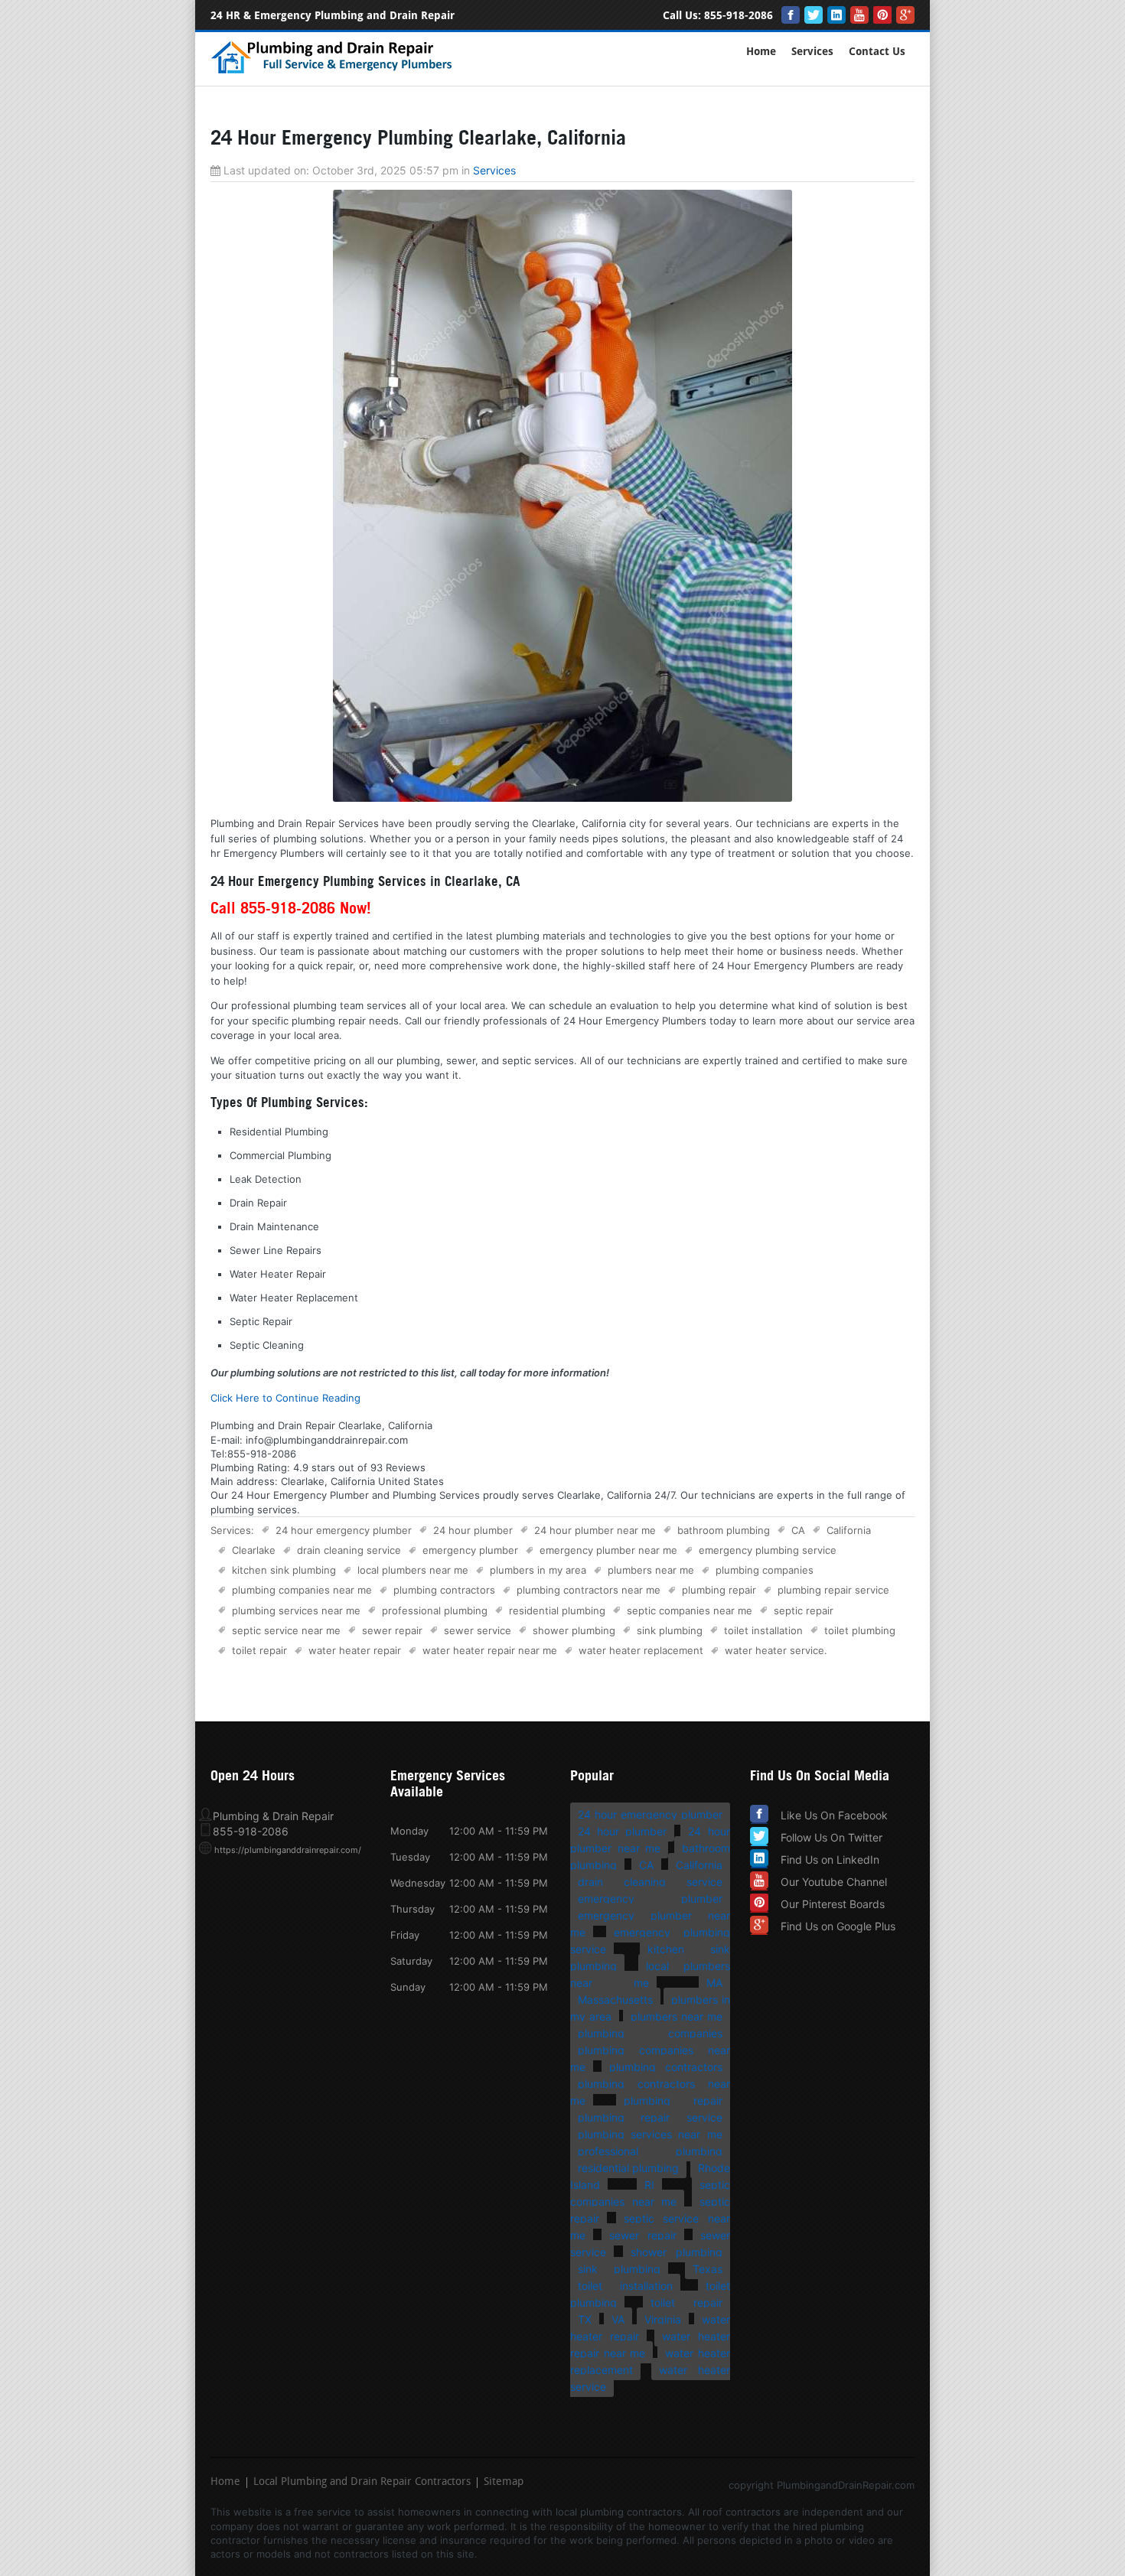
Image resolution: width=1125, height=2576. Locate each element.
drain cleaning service (349, 1550)
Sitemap (504, 2483)
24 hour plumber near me (595, 1530)
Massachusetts (615, 2000)
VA (618, 2319)
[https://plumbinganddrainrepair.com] (335, 71)
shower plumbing (574, 1630)
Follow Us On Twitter (832, 1837)
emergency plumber (470, 1550)
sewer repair (392, 1630)
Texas (708, 2269)
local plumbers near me (413, 1570)
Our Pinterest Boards (833, 1904)
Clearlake (254, 1550)
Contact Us (877, 52)
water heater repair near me (490, 1650)
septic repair (804, 1610)
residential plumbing (557, 1610)
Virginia (663, 2319)
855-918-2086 (739, 16)
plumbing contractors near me (589, 1590)
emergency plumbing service (768, 1550)
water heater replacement (641, 1650)
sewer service (478, 1630)
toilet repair (259, 1650)
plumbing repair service (833, 1590)
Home (761, 52)
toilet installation (763, 1630)
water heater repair (355, 1650)
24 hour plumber (473, 1530)
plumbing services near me (296, 1610)
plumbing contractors (444, 1590)
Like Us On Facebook (834, 1815)
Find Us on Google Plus (838, 1926)
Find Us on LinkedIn (830, 1860)
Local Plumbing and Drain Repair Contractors (362, 2483)
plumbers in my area (538, 1570)
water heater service (774, 1650)
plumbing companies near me (302, 1590)
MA (714, 1983)
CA (798, 1530)
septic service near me (286, 1630)
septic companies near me (690, 1610)
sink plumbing (670, 1630)
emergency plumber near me (608, 1550)
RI (649, 2185)
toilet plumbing (860, 1630)
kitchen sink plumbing (284, 1570)
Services (812, 52)
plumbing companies (765, 1570)
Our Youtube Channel (834, 1882)
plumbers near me (651, 1570)
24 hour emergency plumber (344, 1530)
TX (585, 2319)
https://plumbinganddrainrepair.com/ (288, 1850)
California (849, 1530)
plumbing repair (719, 1590)
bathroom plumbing (724, 1530)
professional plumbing (435, 1610)
